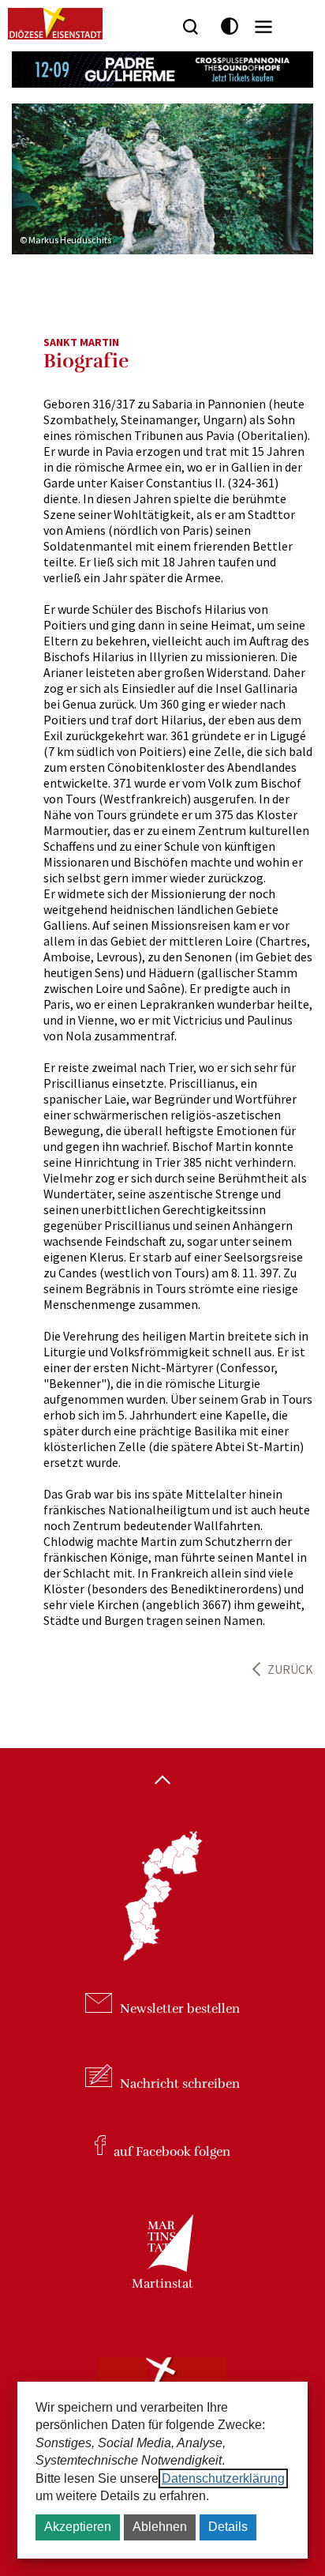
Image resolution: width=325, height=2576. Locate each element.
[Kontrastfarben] (230, 26)
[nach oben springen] (162, 1781)
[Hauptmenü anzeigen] (263, 27)
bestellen (180, 2009)
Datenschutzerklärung (223, 2478)
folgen (172, 2151)
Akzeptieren (78, 2527)
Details (228, 2527)
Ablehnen (160, 2527)
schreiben (180, 2083)
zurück (290, 1669)
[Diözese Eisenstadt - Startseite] (55, 24)
